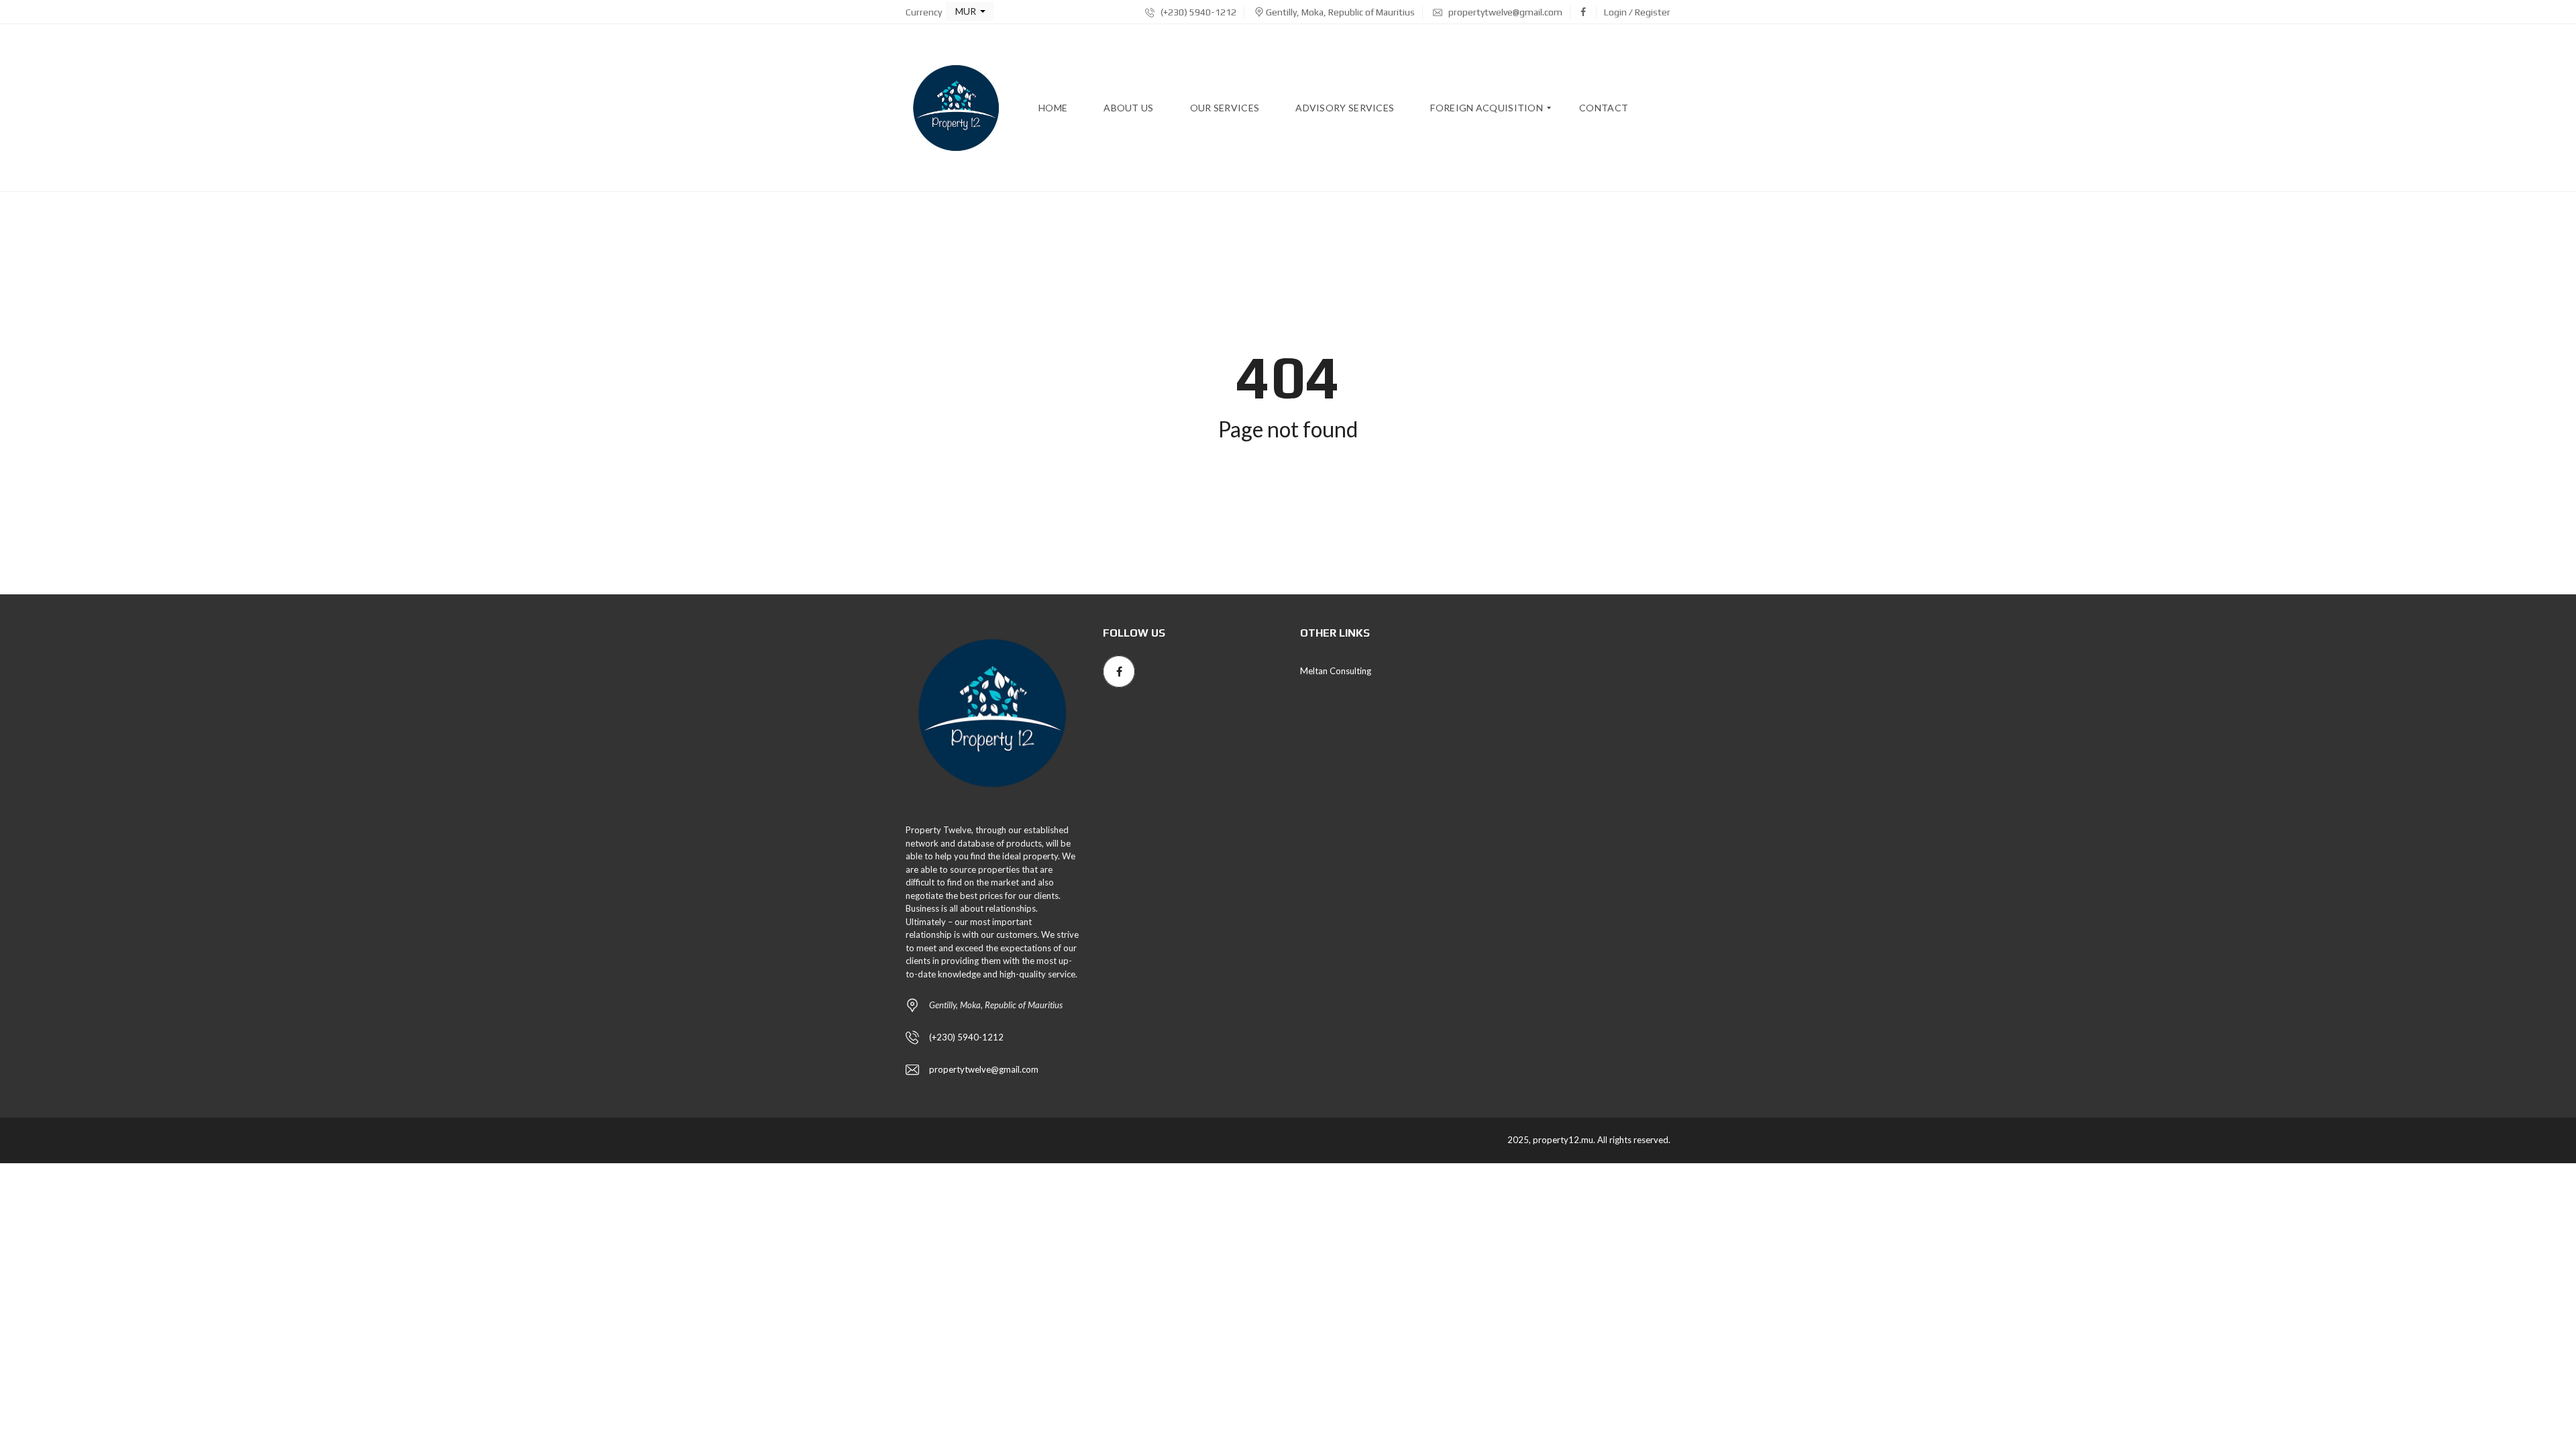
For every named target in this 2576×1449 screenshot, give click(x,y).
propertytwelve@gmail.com (1504, 12)
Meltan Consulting (1336, 671)
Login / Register (1637, 12)
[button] (970, 11)
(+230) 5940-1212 (1197, 12)
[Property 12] (956, 108)
